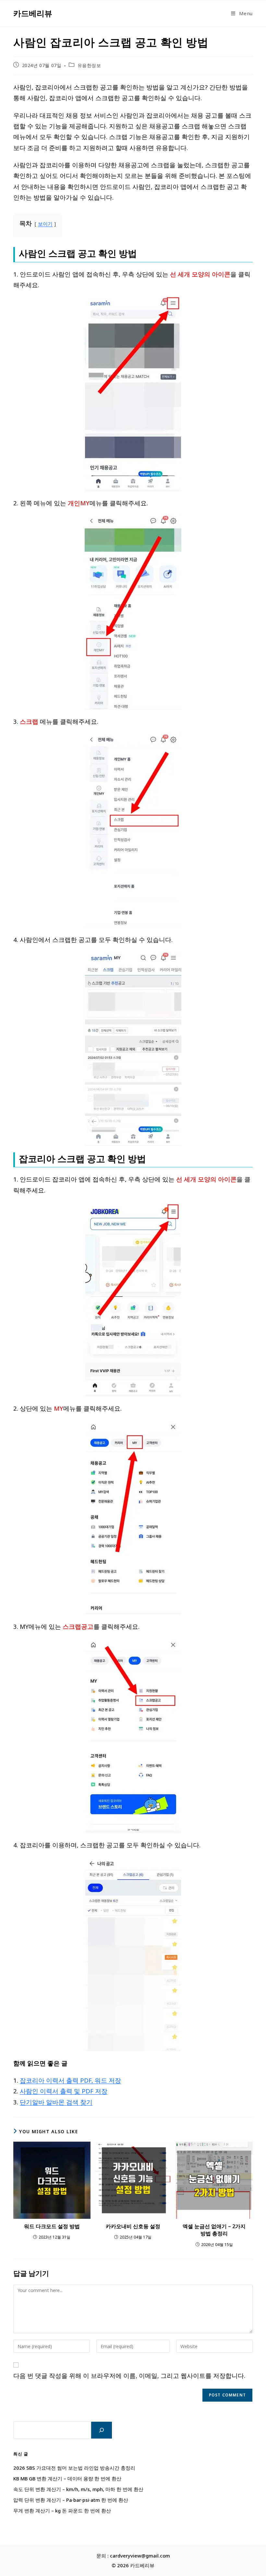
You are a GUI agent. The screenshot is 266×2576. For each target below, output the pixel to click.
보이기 (45, 224)
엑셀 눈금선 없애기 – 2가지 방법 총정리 (214, 2230)
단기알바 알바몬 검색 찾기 (56, 2102)
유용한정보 (89, 65)
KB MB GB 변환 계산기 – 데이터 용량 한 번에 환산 (67, 2478)
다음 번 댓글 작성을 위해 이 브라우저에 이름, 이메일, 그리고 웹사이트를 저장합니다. (129, 2376)
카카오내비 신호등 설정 (133, 2226)
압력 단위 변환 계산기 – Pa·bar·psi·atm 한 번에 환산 (71, 2500)
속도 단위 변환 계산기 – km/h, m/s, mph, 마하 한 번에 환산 (78, 2489)
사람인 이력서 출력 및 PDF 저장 (64, 2091)
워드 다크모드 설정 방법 (52, 2226)
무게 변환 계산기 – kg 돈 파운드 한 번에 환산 (62, 2511)
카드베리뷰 (33, 13)
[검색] (102, 2430)
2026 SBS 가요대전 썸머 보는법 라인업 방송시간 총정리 (74, 2468)
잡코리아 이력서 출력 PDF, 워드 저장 (70, 2080)
